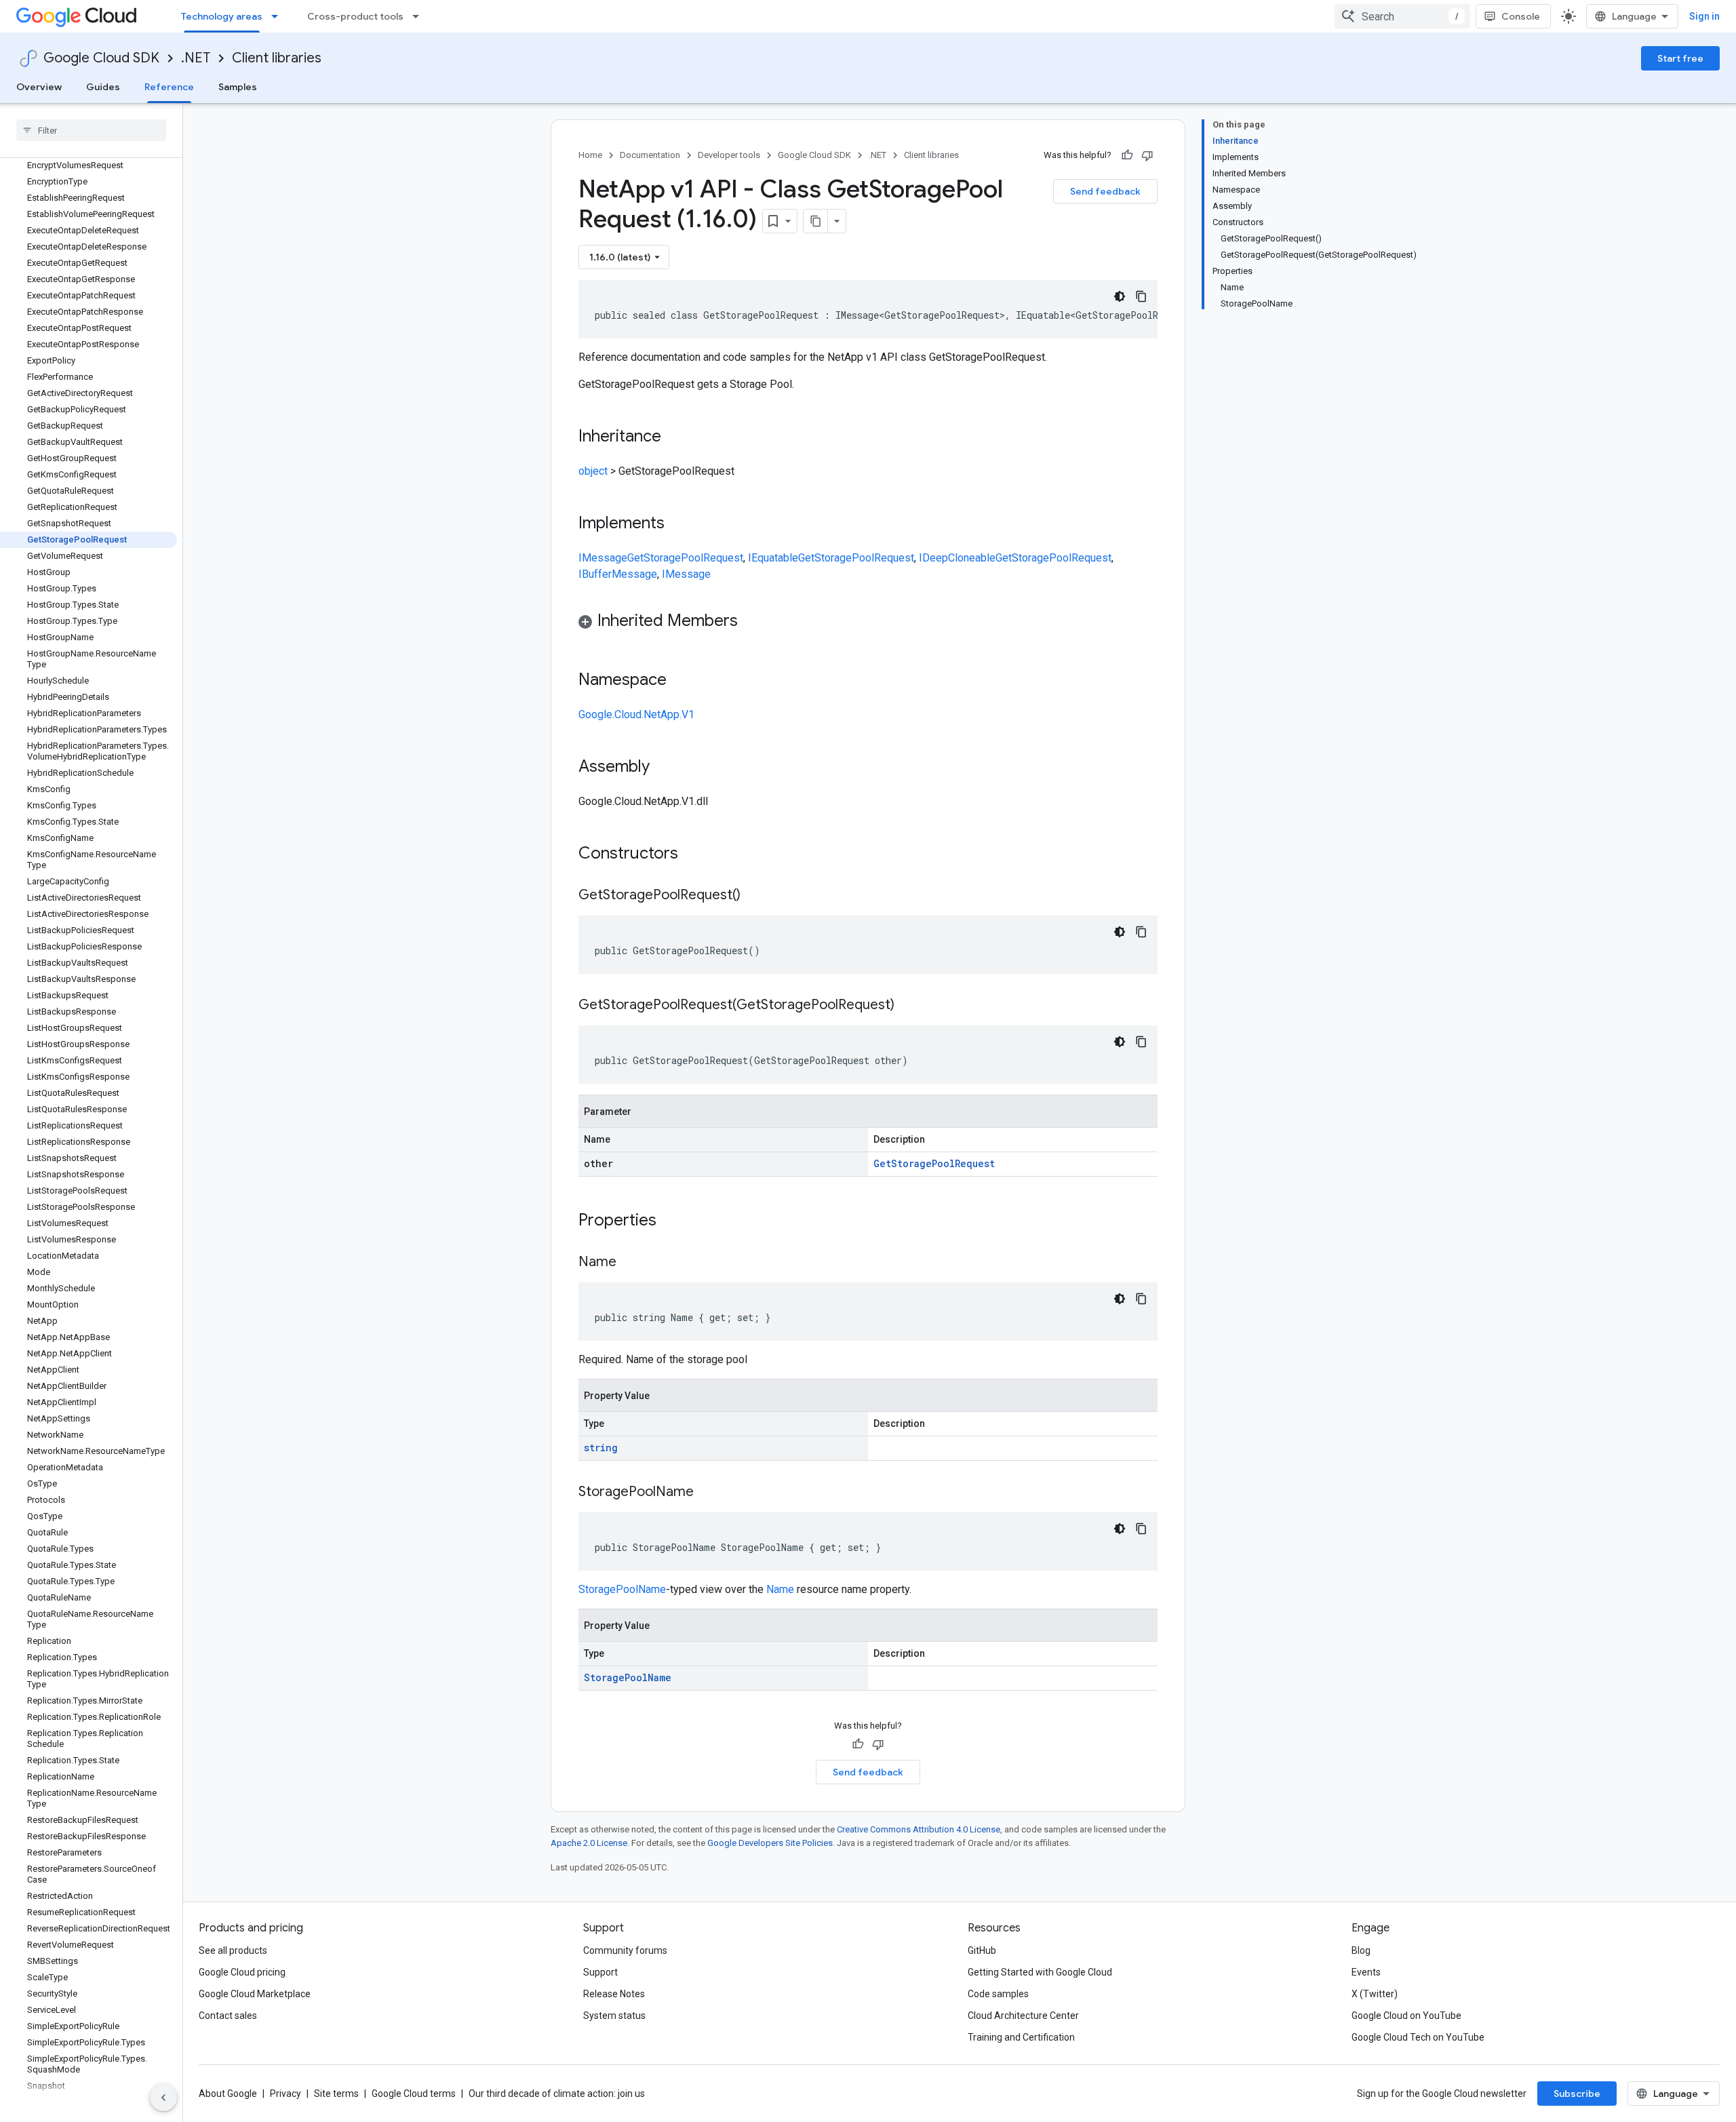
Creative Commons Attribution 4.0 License (919, 1829)
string (601, 1448)
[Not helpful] (1147, 155)
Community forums (625, 1950)
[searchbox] (91, 130)
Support (600, 1972)
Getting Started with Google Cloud (1040, 1972)
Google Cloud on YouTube (1406, 2016)
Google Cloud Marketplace (255, 1994)
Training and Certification (1021, 2037)
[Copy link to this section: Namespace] (680, 681)
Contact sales (228, 2016)
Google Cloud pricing (242, 1972)
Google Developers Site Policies (770, 1843)
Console (1521, 16)
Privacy (285, 2094)
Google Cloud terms (414, 2094)
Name (780, 1589)
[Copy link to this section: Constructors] (696, 854)
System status (614, 2016)
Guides (103, 87)
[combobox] (1402, 16)
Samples (238, 87)
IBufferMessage (618, 574)
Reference (169, 87)
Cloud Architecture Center (1023, 2016)
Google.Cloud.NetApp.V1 (636, 714)
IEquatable (773, 558)
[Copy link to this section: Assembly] (663, 768)
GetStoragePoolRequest (685, 558)
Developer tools (729, 155)
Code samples (998, 1994)
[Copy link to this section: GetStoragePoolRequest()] (754, 896)
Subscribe (1577, 2094)
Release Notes (614, 1994)
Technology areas (222, 16)
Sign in (1704, 16)
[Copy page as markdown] (816, 221)
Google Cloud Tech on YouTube (1418, 2037)
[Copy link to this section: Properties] (674, 1221)
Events (1366, 1972)
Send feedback (1105, 191)
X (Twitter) (1375, 1994)
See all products (233, 1950)
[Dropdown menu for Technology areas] (279, 16)
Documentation (650, 155)
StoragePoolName (622, 1589)
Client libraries (277, 58)
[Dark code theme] (1120, 296)
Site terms (336, 2094)
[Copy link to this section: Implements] (678, 524)
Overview (39, 87)
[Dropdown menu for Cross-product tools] (420, 16)
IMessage (603, 558)
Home (590, 155)
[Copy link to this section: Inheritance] (675, 437)
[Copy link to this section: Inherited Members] (751, 622)
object (593, 471)
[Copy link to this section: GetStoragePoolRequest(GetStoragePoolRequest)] (908, 1006)
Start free (1680, 58)
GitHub (982, 1950)
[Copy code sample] (1141, 296)
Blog (1361, 1950)
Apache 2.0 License (589, 1843)
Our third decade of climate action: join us (557, 2094)
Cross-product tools (355, 16)
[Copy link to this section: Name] (630, 1263)
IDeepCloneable (957, 558)
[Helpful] (1127, 155)
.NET (196, 58)
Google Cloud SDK (101, 58)
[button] (868, 623)
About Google (228, 2094)
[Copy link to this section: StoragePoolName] (707, 1493)
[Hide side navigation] (163, 2098)
